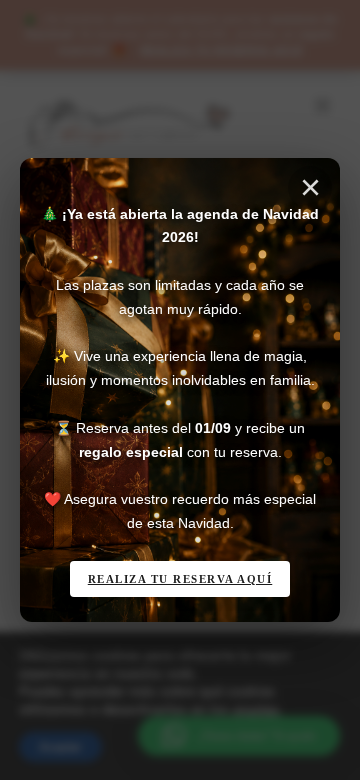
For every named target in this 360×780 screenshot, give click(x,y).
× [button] (310, 187)
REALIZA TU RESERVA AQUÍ (180, 579)
